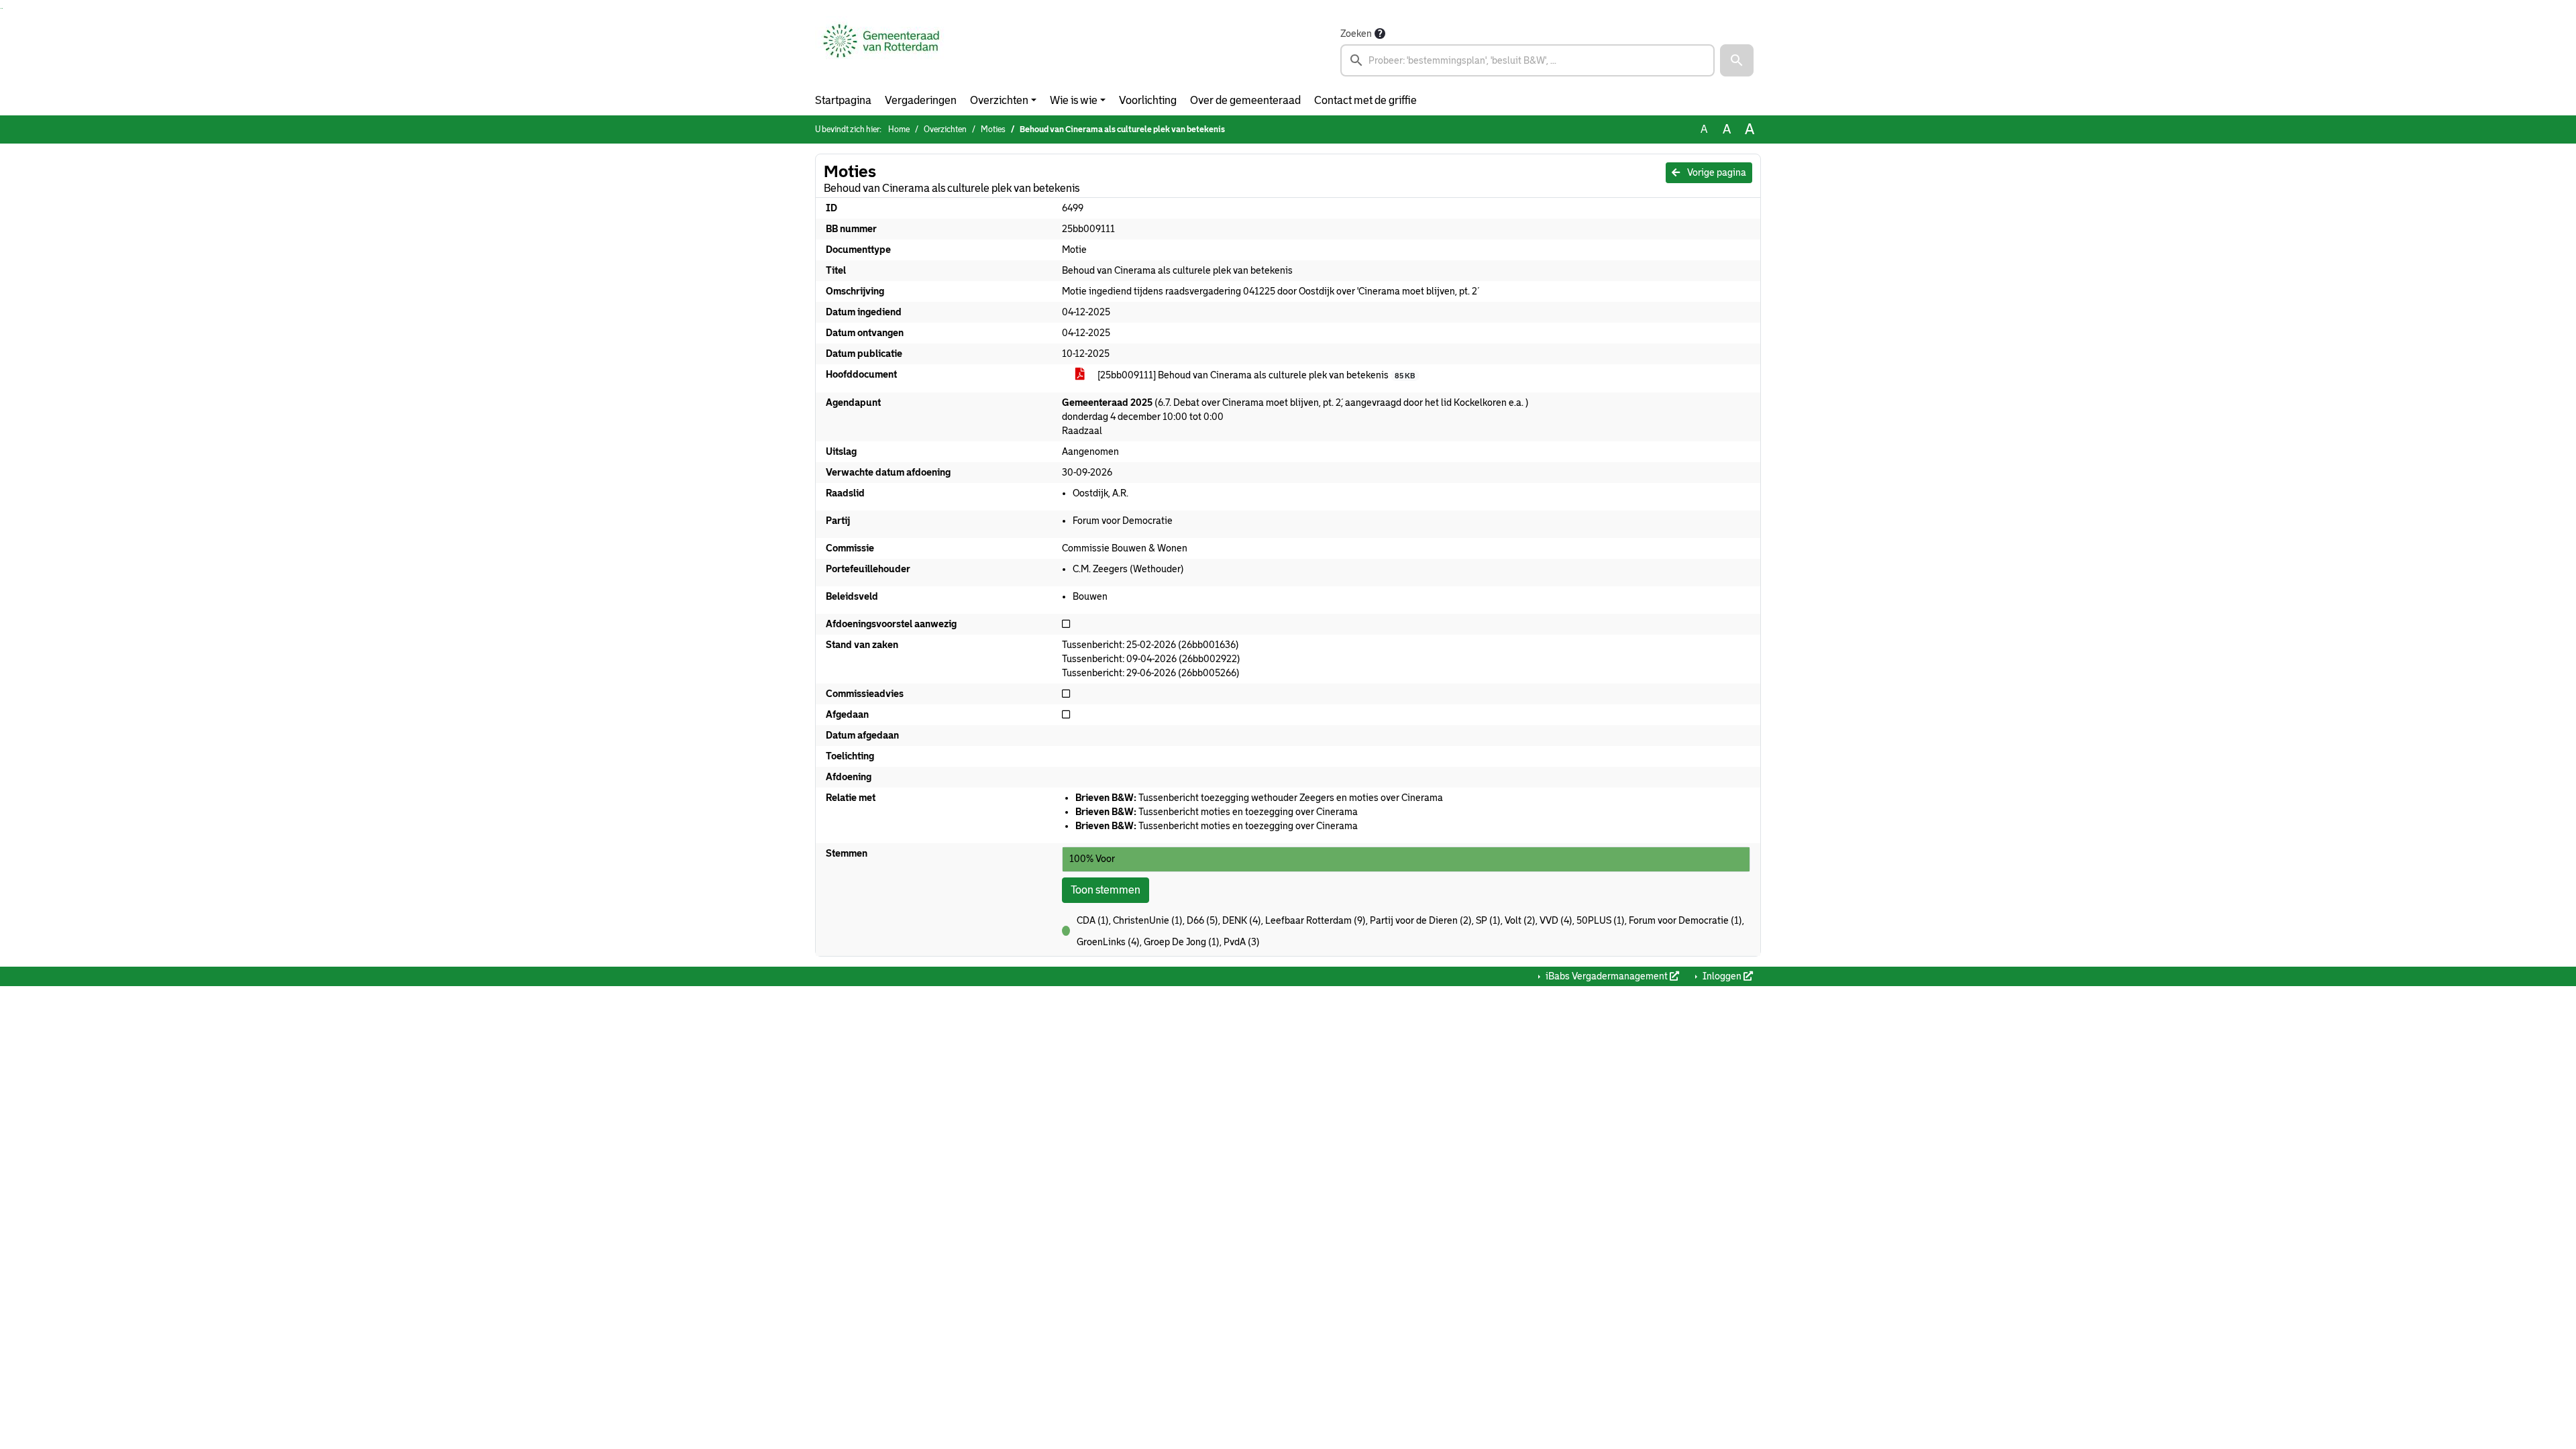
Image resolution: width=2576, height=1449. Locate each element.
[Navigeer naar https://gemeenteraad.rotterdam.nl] (881, 51)
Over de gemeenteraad (1245, 100)
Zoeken (1356, 34)
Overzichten (999, 100)
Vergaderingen (921, 100)
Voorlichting (1148, 100)
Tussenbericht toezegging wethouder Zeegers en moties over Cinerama (1259, 798)
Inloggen (1722, 976)
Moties (993, 129)
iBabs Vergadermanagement (1607, 976)
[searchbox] (1527, 60)
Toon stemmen (1106, 890)
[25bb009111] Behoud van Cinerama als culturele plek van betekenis (1255, 375)
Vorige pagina (1716, 172)
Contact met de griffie (1365, 100)
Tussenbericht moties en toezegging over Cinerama (1217, 812)
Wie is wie (1074, 100)
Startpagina (843, 100)
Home (899, 129)
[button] (1737, 60)
